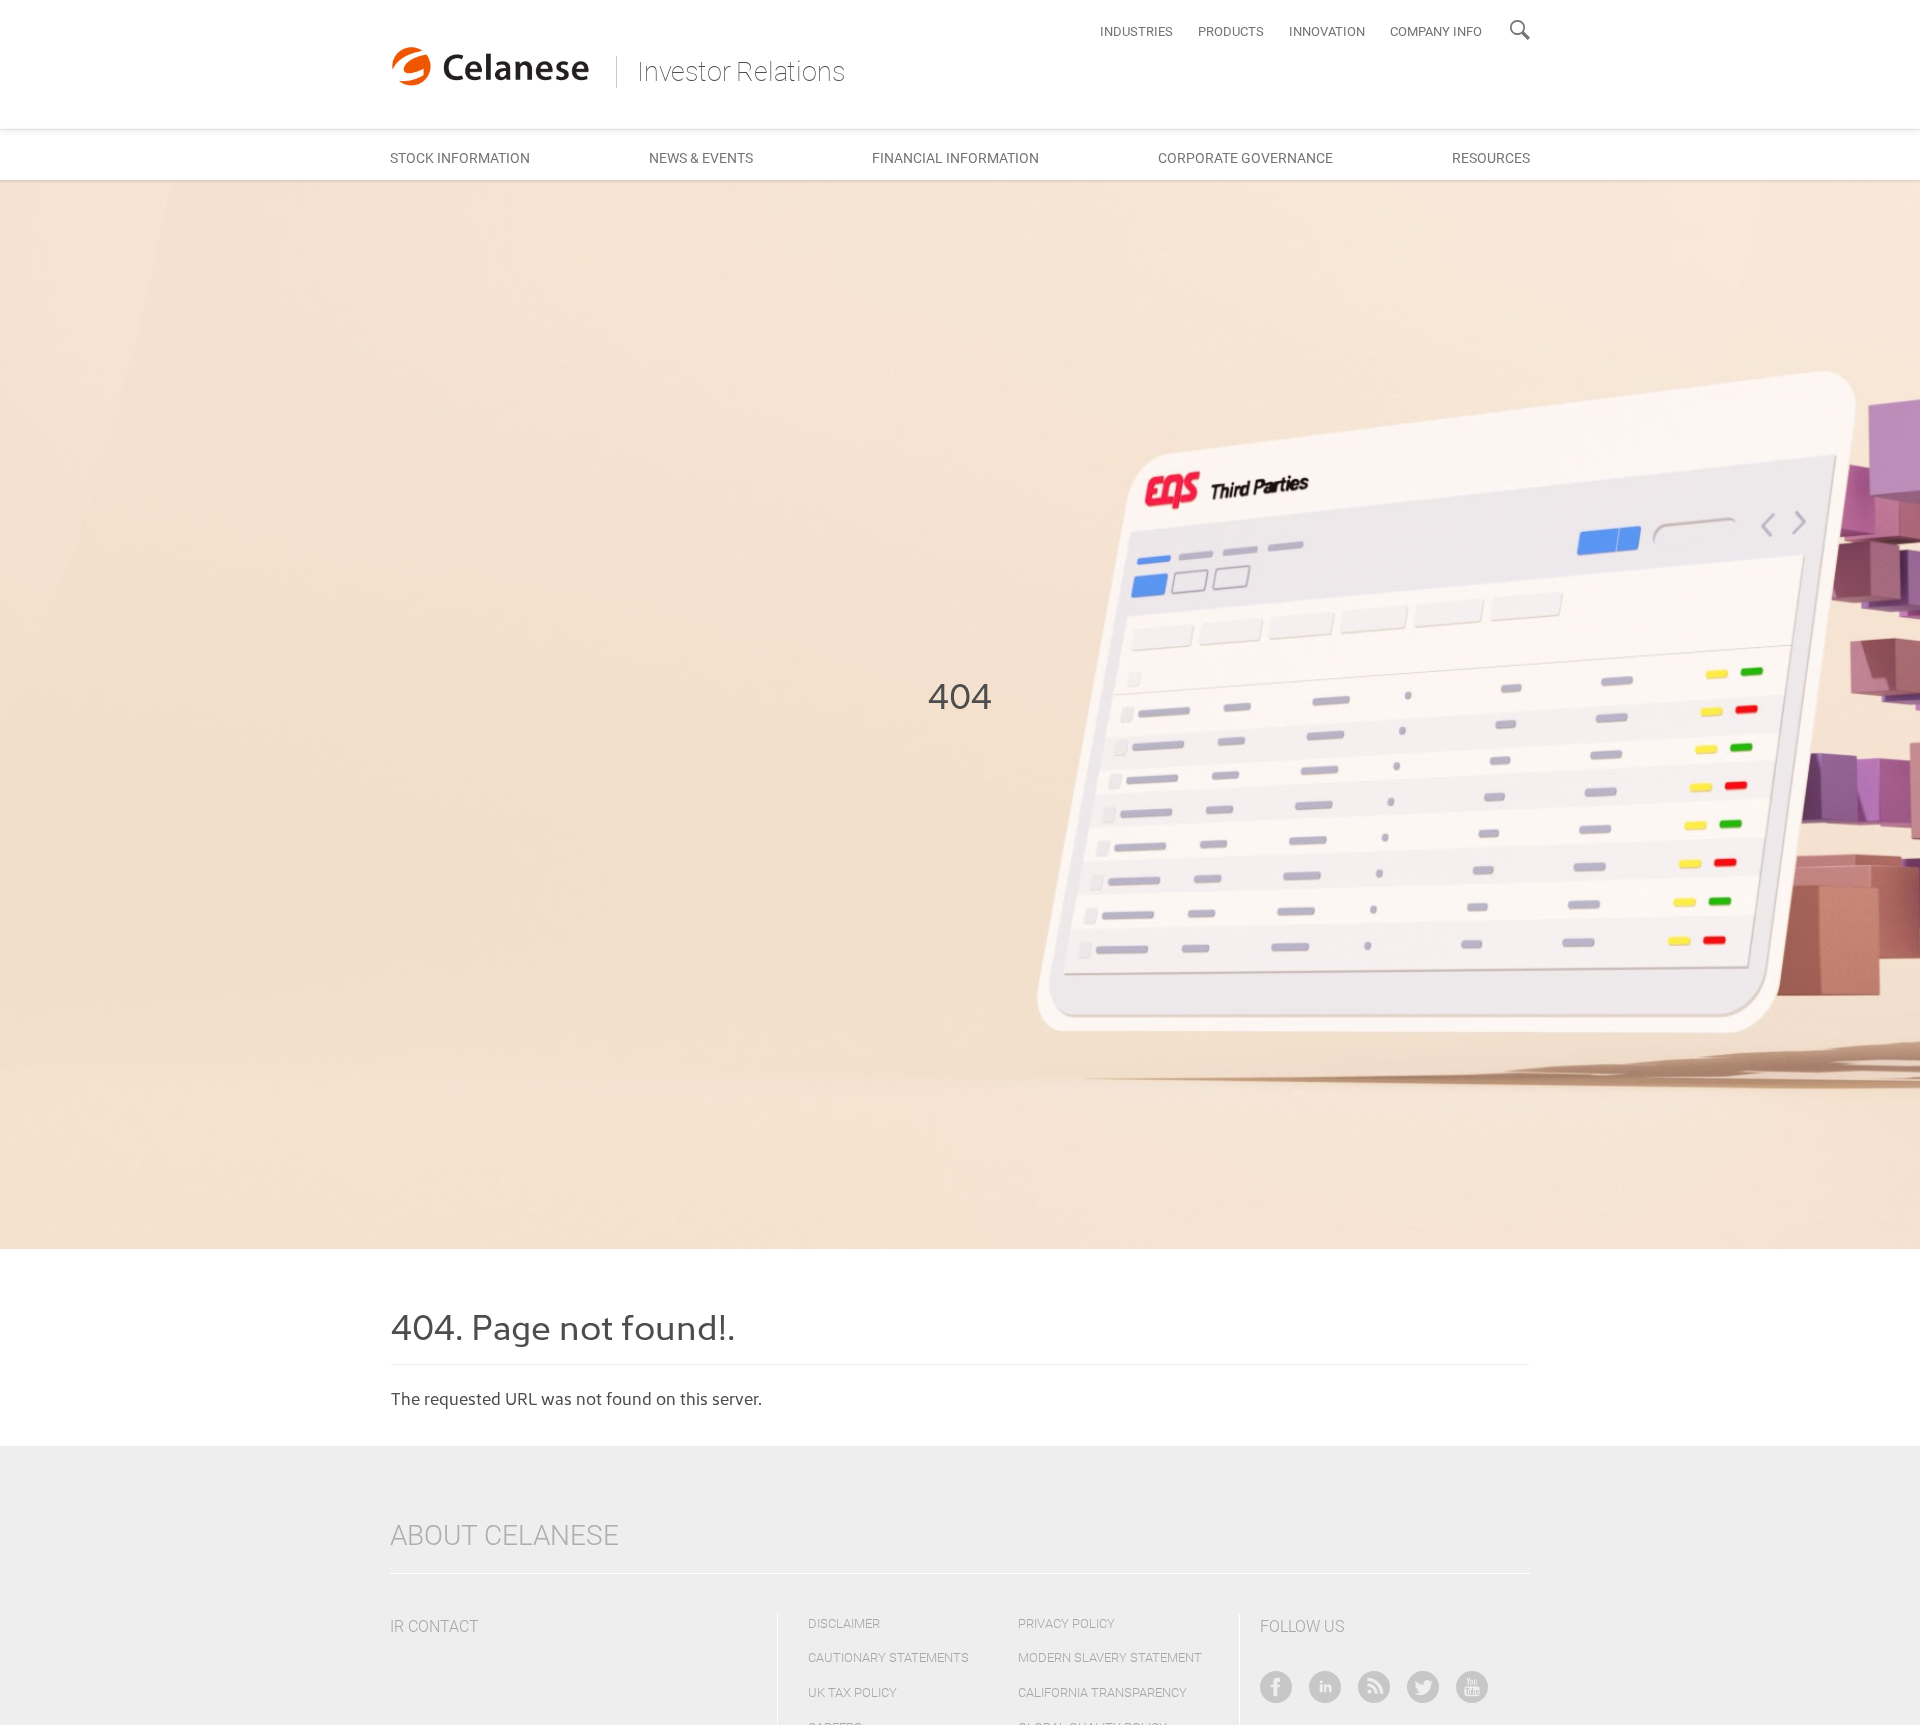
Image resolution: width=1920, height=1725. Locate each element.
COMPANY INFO (1436, 31)
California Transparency (1102, 1692)
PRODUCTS (1231, 31)
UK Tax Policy (852, 1692)
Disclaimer (844, 1623)
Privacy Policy (1066, 1623)
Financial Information (955, 158)
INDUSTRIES (1136, 31)
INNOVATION (1327, 31)
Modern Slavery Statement (1110, 1657)
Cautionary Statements (888, 1657)
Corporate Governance (1245, 158)
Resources (1491, 158)
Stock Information (460, 158)
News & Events (701, 158)
